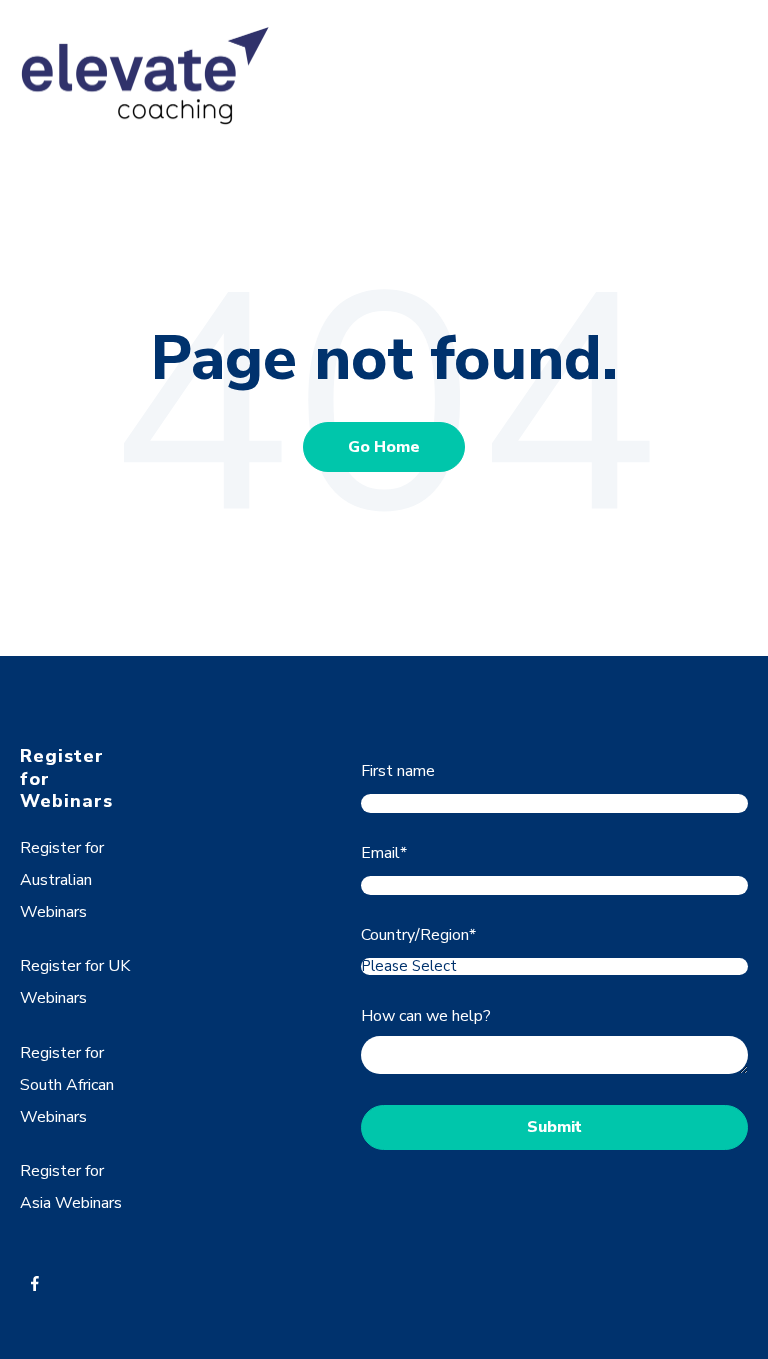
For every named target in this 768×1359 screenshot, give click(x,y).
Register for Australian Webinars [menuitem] (62, 880)
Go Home (384, 447)
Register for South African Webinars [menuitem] (67, 1085)
